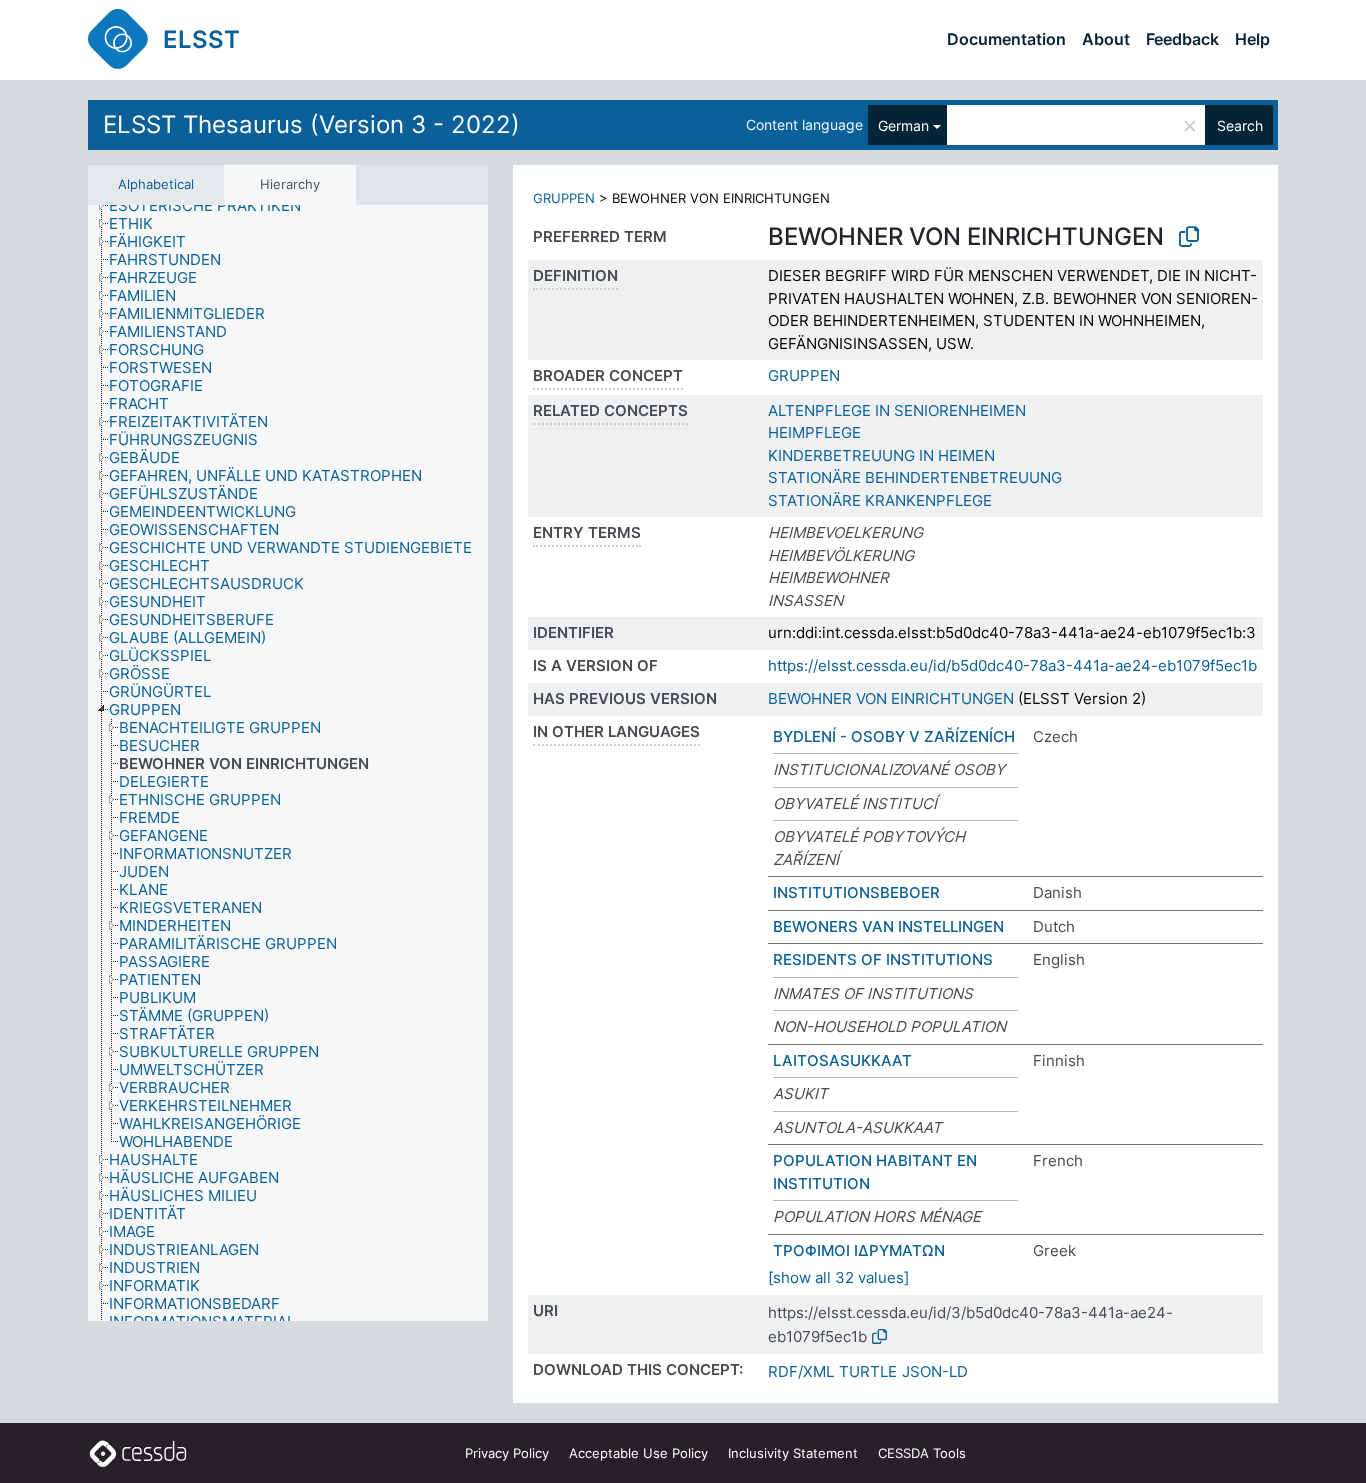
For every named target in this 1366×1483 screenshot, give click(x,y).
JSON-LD (935, 1371)
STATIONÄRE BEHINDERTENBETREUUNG (915, 477)
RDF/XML (801, 1371)
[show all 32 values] (838, 1277)
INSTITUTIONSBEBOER (856, 892)
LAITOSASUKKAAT (842, 1060)
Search (1240, 125)
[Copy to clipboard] (1189, 237)
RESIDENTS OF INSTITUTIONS (883, 959)
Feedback (1182, 39)
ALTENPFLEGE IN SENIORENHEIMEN (897, 410)
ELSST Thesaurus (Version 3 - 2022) (311, 124)
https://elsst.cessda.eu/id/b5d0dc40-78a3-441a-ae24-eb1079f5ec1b (1012, 665)
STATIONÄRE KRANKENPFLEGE (880, 500)
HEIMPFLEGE (814, 432)
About (1106, 39)
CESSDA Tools (922, 1453)
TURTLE (868, 1371)
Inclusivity (793, 1453)
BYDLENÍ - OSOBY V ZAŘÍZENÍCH (894, 736)
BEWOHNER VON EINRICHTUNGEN (891, 698)
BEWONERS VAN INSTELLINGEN (888, 926)
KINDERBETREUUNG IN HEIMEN (881, 455)
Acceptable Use (638, 1453)
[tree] (288, 763)
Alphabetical (156, 184)
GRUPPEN (564, 198)
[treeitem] (213, 206)
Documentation (1006, 39)
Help (1252, 39)
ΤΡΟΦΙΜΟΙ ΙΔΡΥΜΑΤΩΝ (859, 1250)
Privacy (507, 1453)
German (903, 125)
